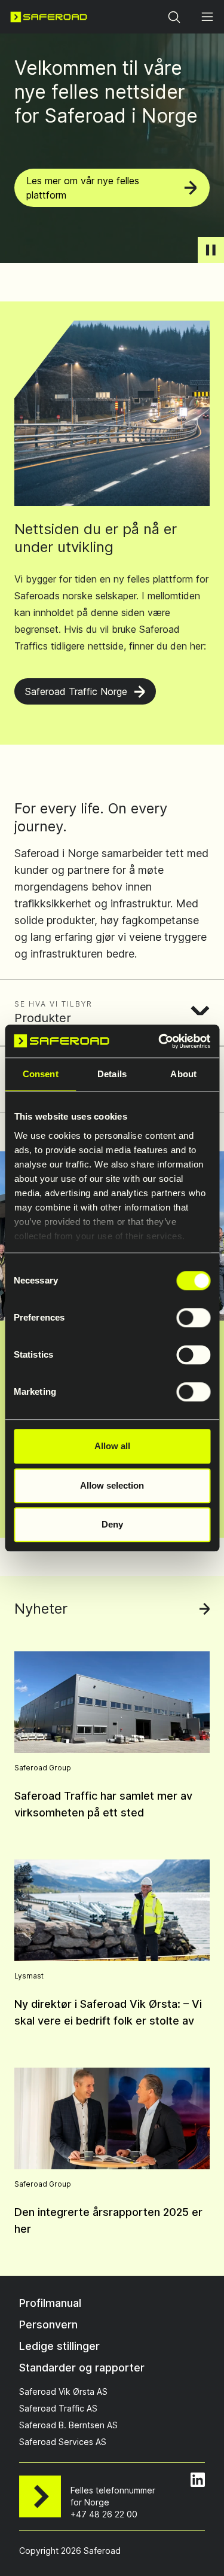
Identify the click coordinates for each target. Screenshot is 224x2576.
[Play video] (211, 250)
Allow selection (112, 1485)
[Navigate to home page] (49, 17)
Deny (112, 1524)
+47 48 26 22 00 (104, 2514)
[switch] (193, 1318)
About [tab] (183, 1074)
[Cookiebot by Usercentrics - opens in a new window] (159, 1041)
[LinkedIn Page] (198, 2480)
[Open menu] (207, 17)
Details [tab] (112, 1074)
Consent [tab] (41, 1074)
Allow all (112, 1446)
